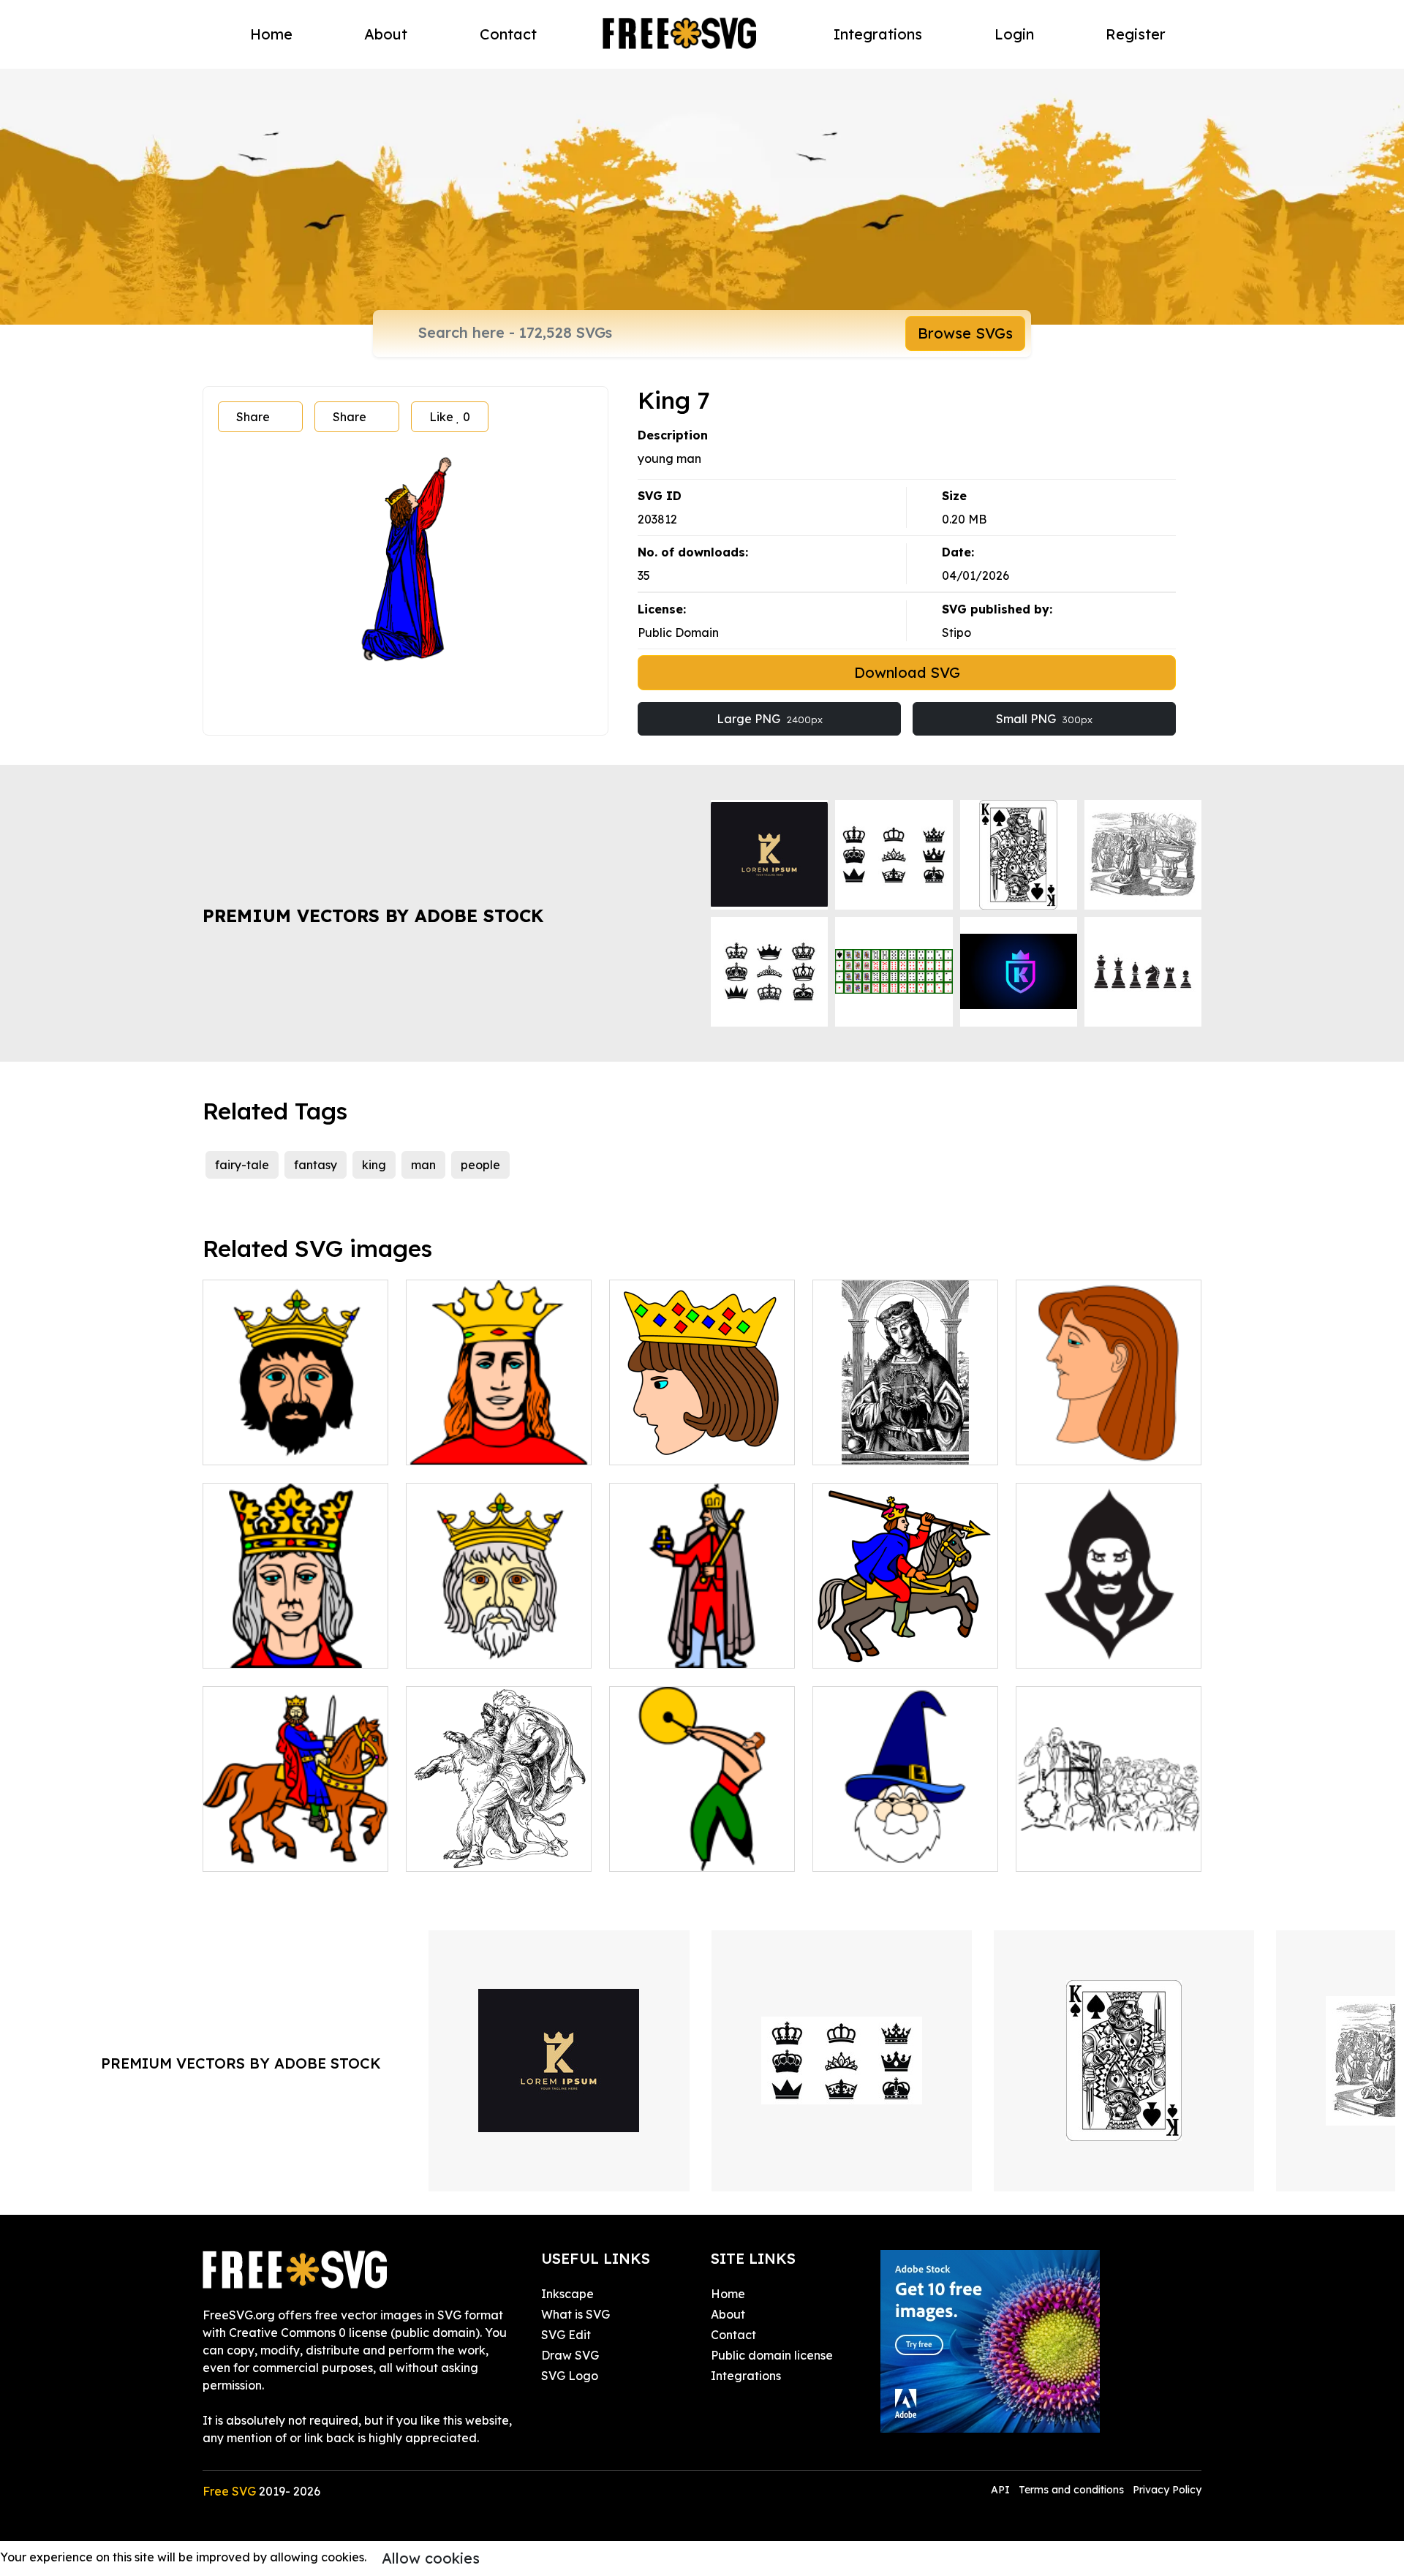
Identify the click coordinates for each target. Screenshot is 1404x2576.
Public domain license (772, 2355)
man (423, 1165)
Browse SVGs (965, 333)
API (1002, 2490)
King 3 (236, 1851)
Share (253, 417)
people (480, 1165)
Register (1136, 34)
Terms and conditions (1071, 2490)
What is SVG (575, 2314)
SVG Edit (566, 2335)
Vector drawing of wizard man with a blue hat (906, 1843)
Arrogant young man (1091, 1445)
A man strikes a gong (684, 1851)
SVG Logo (570, 2376)
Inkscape (567, 2294)
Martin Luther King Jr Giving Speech (1109, 1843)
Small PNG (1044, 719)
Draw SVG (570, 2355)
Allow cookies (431, 2558)
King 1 (236, 1445)
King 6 (237, 1648)
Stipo (956, 632)
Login (1014, 34)
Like (450, 417)
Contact (508, 34)
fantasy (316, 1165)
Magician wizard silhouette (1109, 1648)
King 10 (850, 1445)
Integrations (878, 34)
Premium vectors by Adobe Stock (373, 915)
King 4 (643, 1648)
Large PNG (770, 719)
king (374, 1165)
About (386, 34)
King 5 (440, 1445)
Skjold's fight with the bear (497, 1851)
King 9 (643, 1445)
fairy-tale (242, 1165)
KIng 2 (441, 1648)
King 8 (847, 1648)
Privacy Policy (1167, 2490)
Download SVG (907, 672)
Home (271, 34)
